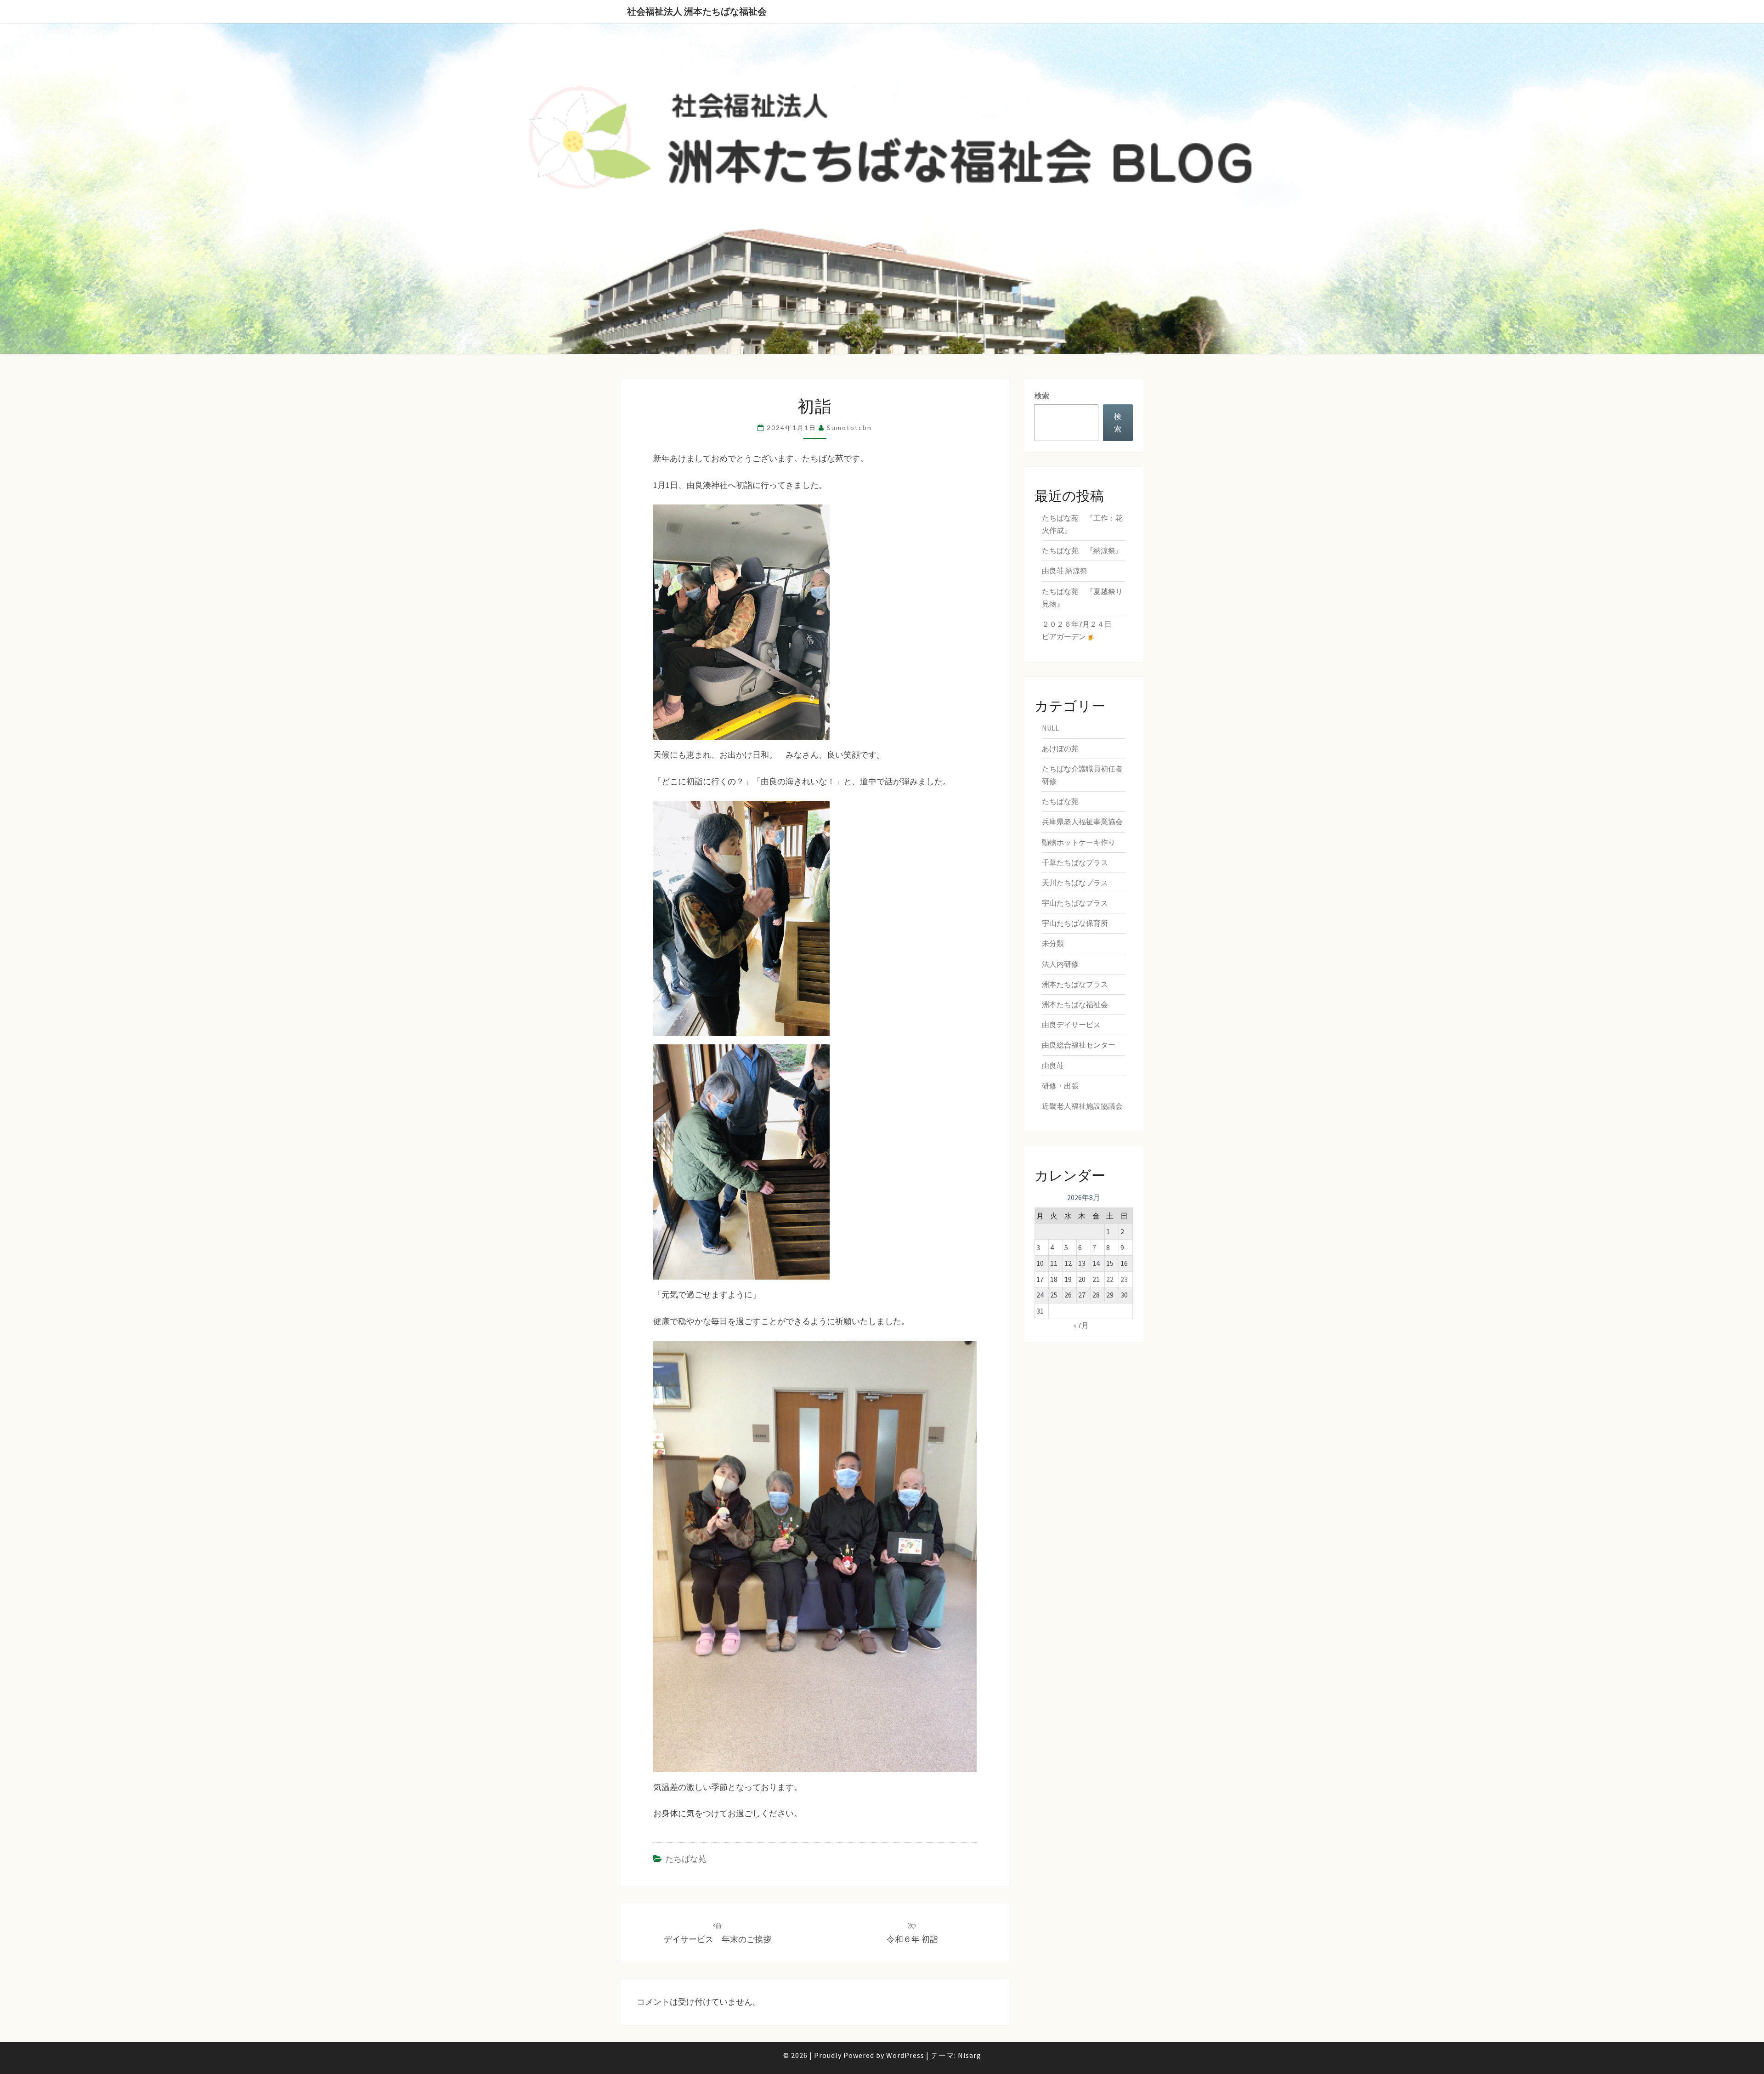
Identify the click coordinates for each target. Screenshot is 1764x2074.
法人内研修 (1060, 964)
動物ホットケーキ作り (1079, 842)
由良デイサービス (1071, 1025)
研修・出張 (1060, 1086)
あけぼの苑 (1060, 748)
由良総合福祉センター (1079, 1045)
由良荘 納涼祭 (1065, 571)
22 (1110, 1279)
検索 (1042, 396)
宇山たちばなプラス (1075, 903)
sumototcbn (849, 428)
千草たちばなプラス (1075, 862)
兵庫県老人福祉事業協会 (1082, 822)
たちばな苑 (686, 1859)
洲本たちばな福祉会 (1075, 1004)
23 (1124, 1279)
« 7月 (1081, 1325)
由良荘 (1053, 1065)
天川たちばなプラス (1075, 883)
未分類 (1053, 943)
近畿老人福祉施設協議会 (1082, 1106)
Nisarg (970, 2055)
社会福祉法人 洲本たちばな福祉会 (697, 11)
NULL (1050, 728)
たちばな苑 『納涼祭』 (1082, 550)
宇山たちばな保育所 (1075, 923)
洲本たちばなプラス (1075, 984)
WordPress (905, 2055)
